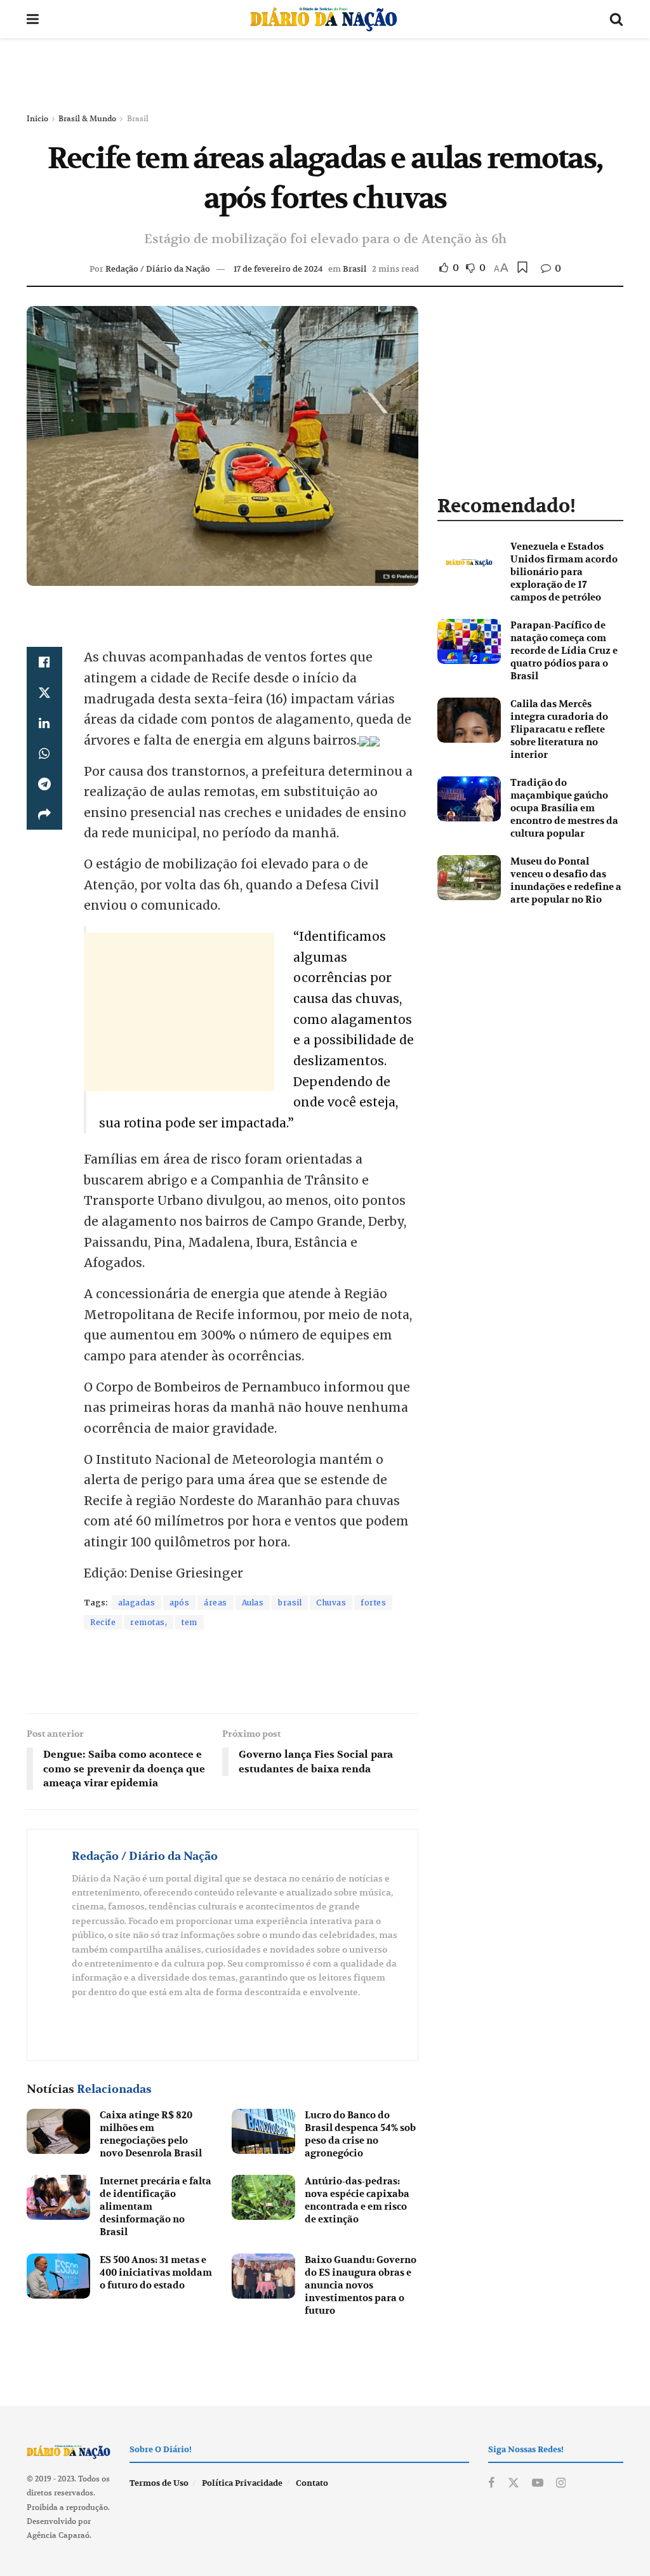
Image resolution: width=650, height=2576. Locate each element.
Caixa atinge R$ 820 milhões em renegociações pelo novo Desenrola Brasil (151, 2134)
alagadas (136, 1603)
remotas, (149, 1622)
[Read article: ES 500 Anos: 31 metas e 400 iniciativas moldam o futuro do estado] (58, 2276)
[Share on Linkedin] (44, 723)
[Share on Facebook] (44, 662)
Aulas (253, 1603)
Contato (312, 2483)
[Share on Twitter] (44, 693)
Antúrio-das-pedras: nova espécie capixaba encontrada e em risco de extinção (357, 2200)
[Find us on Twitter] (514, 2483)
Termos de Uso (159, 2483)
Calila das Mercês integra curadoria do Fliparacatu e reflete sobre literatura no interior (559, 729)
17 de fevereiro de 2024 (278, 269)
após (179, 1603)
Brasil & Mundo (87, 118)
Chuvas (331, 1603)
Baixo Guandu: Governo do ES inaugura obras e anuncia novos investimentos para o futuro (361, 2285)
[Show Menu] (33, 19)
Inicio (37, 118)
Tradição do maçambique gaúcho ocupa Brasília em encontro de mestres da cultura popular (564, 808)
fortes (373, 1603)
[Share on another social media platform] (44, 814)
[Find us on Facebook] (491, 2483)
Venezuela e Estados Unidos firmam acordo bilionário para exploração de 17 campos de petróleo (564, 572)
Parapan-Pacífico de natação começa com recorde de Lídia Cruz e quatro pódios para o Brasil (564, 651)
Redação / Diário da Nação (158, 269)
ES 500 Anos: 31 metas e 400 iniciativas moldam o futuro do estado (156, 2273)
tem (189, 1622)
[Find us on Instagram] (561, 2483)
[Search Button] (616, 19)
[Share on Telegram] (44, 784)
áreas (216, 1603)
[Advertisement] (325, 76)
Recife (103, 1622)
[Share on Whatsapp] (44, 754)
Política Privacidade (242, 2483)
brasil (290, 1603)
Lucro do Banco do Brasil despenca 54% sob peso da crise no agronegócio (360, 2134)
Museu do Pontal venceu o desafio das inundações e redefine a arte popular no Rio (566, 880)
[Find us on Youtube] (538, 2483)
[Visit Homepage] (324, 19)
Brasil (138, 118)
